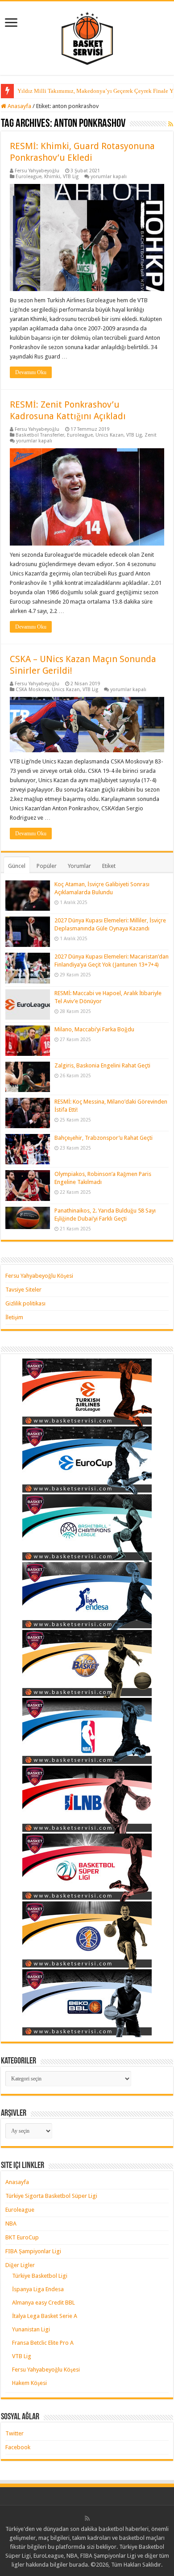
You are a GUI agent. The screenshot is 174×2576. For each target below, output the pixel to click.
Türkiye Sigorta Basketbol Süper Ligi (51, 2196)
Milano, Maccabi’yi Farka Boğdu (94, 1029)
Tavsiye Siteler (23, 1290)
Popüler (47, 866)
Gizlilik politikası (25, 1303)
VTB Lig (71, 177)
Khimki (52, 177)
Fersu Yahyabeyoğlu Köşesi (39, 1276)
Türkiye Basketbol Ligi (40, 2276)
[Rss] (87, 2518)
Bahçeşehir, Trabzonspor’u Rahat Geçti (104, 1138)
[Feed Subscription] (171, 124)
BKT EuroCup (22, 2237)
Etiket (109, 866)
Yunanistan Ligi (31, 2329)
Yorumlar (79, 866)
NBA (11, 2224)
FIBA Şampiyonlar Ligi (33, 2251)
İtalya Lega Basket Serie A (45, 2316)
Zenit (151, 435)
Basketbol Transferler (40, 435)
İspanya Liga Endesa (38, 2289)
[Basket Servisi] (87, 37)
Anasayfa (19, 106)
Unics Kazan (110, 435)
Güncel (17, 866)
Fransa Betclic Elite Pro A (43, 2343)
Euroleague (29, 177)
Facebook (18, 2447)
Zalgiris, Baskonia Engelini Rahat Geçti (102, 1065)
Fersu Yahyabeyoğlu (37, 171)
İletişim (14, 1317)
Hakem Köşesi (29, 2383)
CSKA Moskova (32, 690)
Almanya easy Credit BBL (43, 2303)
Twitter (14, 2433)
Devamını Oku (31, 372)
